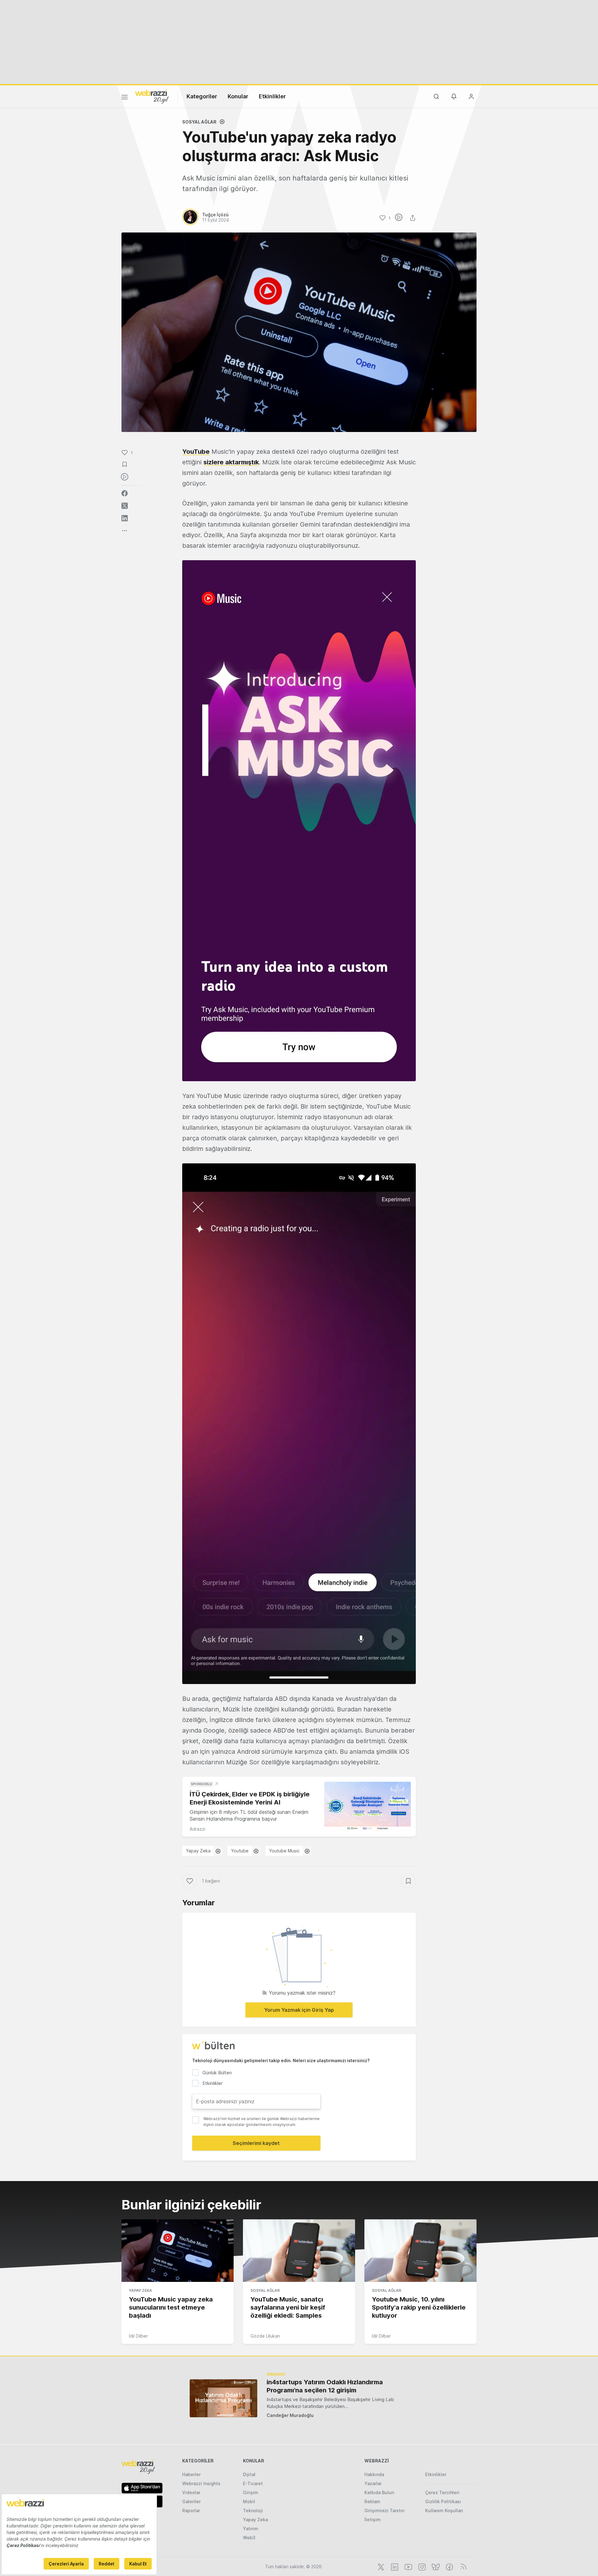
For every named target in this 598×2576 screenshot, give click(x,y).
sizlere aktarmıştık (231, 462)
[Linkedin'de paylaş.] (125, 518)
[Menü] (125, 98)
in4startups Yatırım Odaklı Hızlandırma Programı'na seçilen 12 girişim (325, 2386)
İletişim (373, 2520)
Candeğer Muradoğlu (290, 2415)
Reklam (372, 2501)
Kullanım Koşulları (444, 2510)
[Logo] (152, 96)
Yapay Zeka (198, 1851)
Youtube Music (284, 1851)
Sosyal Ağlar (199, 122)
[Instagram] (421, 2566)
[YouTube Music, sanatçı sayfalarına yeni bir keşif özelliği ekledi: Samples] (299, 2251)
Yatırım (251, 2529)
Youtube (240, 1851)
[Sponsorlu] (368, 1806)
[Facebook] (449, 2566)
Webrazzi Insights (201, 2483)
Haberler (191, 2474)
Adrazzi (197, 1829)
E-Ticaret (253, 2483)
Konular (238, 96)
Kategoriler (202, 96)
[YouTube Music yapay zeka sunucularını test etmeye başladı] (178, 2251)
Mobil (249, 2501)
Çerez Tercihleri (442, 2492)
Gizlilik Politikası (443, 2501)
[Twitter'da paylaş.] (125, 506)
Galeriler (191, 2501)
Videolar (191, 2492)
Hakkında (374, 2474)
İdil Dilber (138, 2336)
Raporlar (191, 2510)
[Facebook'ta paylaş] (125, 493)
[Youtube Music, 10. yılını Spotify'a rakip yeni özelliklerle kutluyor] (420, 2251)
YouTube (196, 452)
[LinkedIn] (394, 2566)
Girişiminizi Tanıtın (384, 2510)
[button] (299, 821)
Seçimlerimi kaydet (256, 2143)
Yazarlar (373, 2483)
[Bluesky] (435, 2566)
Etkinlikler (272, 96)
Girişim (251, 2492)
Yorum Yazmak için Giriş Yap (299, 2010)
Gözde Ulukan (265, 2336)
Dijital (249, 2474)
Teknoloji (253, 2510)
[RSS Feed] (462, 2566)
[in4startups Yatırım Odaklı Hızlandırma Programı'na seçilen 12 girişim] (223, 2398)
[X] (380, 2566)
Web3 (249, 2538)
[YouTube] (408, 2566)
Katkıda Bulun (379, 2492)
